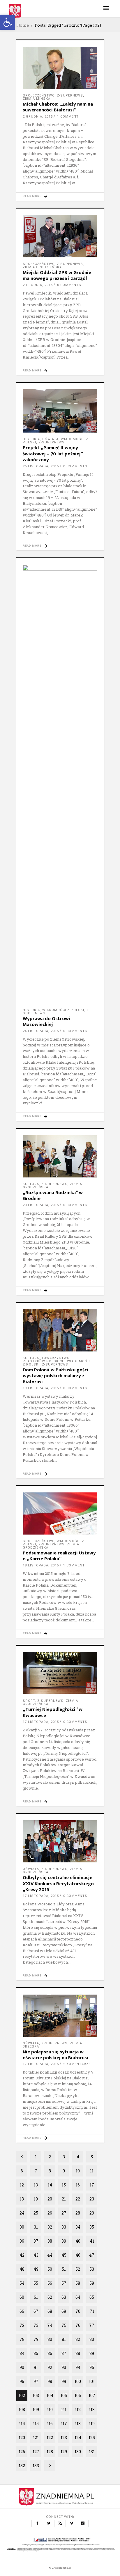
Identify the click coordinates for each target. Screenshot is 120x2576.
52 (78, 2269)
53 (92, 2269)
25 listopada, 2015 (41, 466)
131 (92, 2452)
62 (50, 2297)
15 (64, 2185)
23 (92, 2199)
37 (36, 2241)
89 (92, 2353)
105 (64, 2395)
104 (50, 2395)
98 (50, 2381)
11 (92, 2171)
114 (22, 2423)
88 (78, 2353)
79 (36, 2339)
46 (78, 2255)
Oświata (50, 439)
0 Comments (69, 285)
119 (92, 2423)
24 (22, 2213)
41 (92, 2241)
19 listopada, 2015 (41, 1388)
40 (78, 2241)
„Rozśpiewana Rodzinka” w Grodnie (53, 1196)
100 (78, 2381)
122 (50, 2438)
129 (64, 2452)
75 (64, 2325)
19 (36, 2199)
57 (64, 2283)
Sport (29, 1701)
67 (36, 2311)
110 (50, 2409)
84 (22, 2353)
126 (22, 2452)
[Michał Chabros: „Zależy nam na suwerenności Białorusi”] (60, 68)
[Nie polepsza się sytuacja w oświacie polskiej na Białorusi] (60, 2016)
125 (92, 2438)
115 (36, 2423)
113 (92, 2409)
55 (36, 2283)
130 (78, 2452)
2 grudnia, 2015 (38, 117)
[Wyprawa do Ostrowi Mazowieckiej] (60, 784)
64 (78, 2297)
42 (22, 2255)
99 (64, 2381)
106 (78, 2395)
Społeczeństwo (39, 95)
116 (50, 2423)
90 (22, 2367)
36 (22, 2241)
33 (64, 2227)
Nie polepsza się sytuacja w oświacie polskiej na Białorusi (55, 2055)
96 (22, 2381)
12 (22, 2185)
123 (64, 2438)
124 (78, 2438)
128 (50, 2452)
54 (22, 2283)
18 (22, 2199)
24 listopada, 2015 (41, 1031)
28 (78, 2213)
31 (36, 2227)
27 (64, 2213)
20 (50, 2199)
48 (22, 2269)
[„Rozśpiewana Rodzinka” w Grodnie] (60, 1156)
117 (64, 2423)
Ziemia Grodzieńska (42, 267)
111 (64, 2409)
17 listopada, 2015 (41, 1722)
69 (64, 2311)
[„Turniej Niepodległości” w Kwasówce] (60, 1673)
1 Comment (68, 117)
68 (50, 2311)
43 (36, 2255)
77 (92, 2325)
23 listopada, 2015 (41, 1205)
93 (64, 2367)
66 (22, 2311)
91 (36, 2367)
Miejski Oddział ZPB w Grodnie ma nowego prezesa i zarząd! (57, 275)
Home (23, 25)
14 (50, 2185)
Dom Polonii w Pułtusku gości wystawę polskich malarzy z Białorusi (55, 1376)
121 (36, 2438)
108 (22, 2409)
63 (64, 2297)
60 (22, 2297)
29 (92, 2213)
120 (22, 2438)
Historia (31, 439)
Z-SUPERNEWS (70, 95)
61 (36, 2297)
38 (50, 2241)
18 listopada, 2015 (41, 1565)
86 (50, 2353)
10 (78, 2171)
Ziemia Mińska (37, 99)
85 (36, 2353)
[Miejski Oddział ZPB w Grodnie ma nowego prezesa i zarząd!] (60, 236)
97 (36, 2381)
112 (78, 2409)
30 (22, 2227)
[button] (8, 22)
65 (92, 2297)
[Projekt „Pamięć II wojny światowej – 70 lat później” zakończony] (60, 411)
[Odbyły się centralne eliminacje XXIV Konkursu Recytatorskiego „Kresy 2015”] (60, 1841)
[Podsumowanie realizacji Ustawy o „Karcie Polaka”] (60, 1513)
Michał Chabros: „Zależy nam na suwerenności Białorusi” (58, 107)
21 (64, 2199)
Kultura (31, 1184)
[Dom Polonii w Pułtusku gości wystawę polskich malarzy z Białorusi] (60, 1330)
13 (36, 2185)
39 (64, 2241)
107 (92, 2395)
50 (50, 2269)
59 (92, 2283)
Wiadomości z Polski (63, 1010)
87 (64, 2353)
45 (64, 2255)
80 (50, 2339)
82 (78, 2339)
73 (36, 2325)
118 (78, 2423)
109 (36, 2409)
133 (36, 2466)
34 (78, 2227)
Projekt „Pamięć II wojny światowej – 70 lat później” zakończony (53, 454)
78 (22, 2339)
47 (92, 2255)
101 (92, 2381)
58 (78, 2283)
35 (92, 2227)
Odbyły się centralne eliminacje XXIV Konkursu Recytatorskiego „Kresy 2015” (58, 1884)
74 (50, 2325)
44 (50, 2255)
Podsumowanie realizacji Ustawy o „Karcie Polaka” (59, 1556)
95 (92, 2367)
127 (36, 2452)
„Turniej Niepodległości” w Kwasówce (53, 1712)
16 (78, 2185)
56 (50, 2283)
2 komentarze (77, 2064)
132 (22, 2466)
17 (92, 2185)
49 (36, 2269)
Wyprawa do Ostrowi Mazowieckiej (46, 1022)
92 (50, 2367)
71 (92, 2311)
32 (50, 2227)
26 (50, 2213)
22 (78, 2199)
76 (78, 2325)
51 (64, 2269)
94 (78, 2367)
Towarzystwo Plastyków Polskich (46, 1360)
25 (36, 2213)
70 (78, 2311)
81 (64, 2339)
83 (92, 2339)
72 (22, 2325)
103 (36, 2395)
